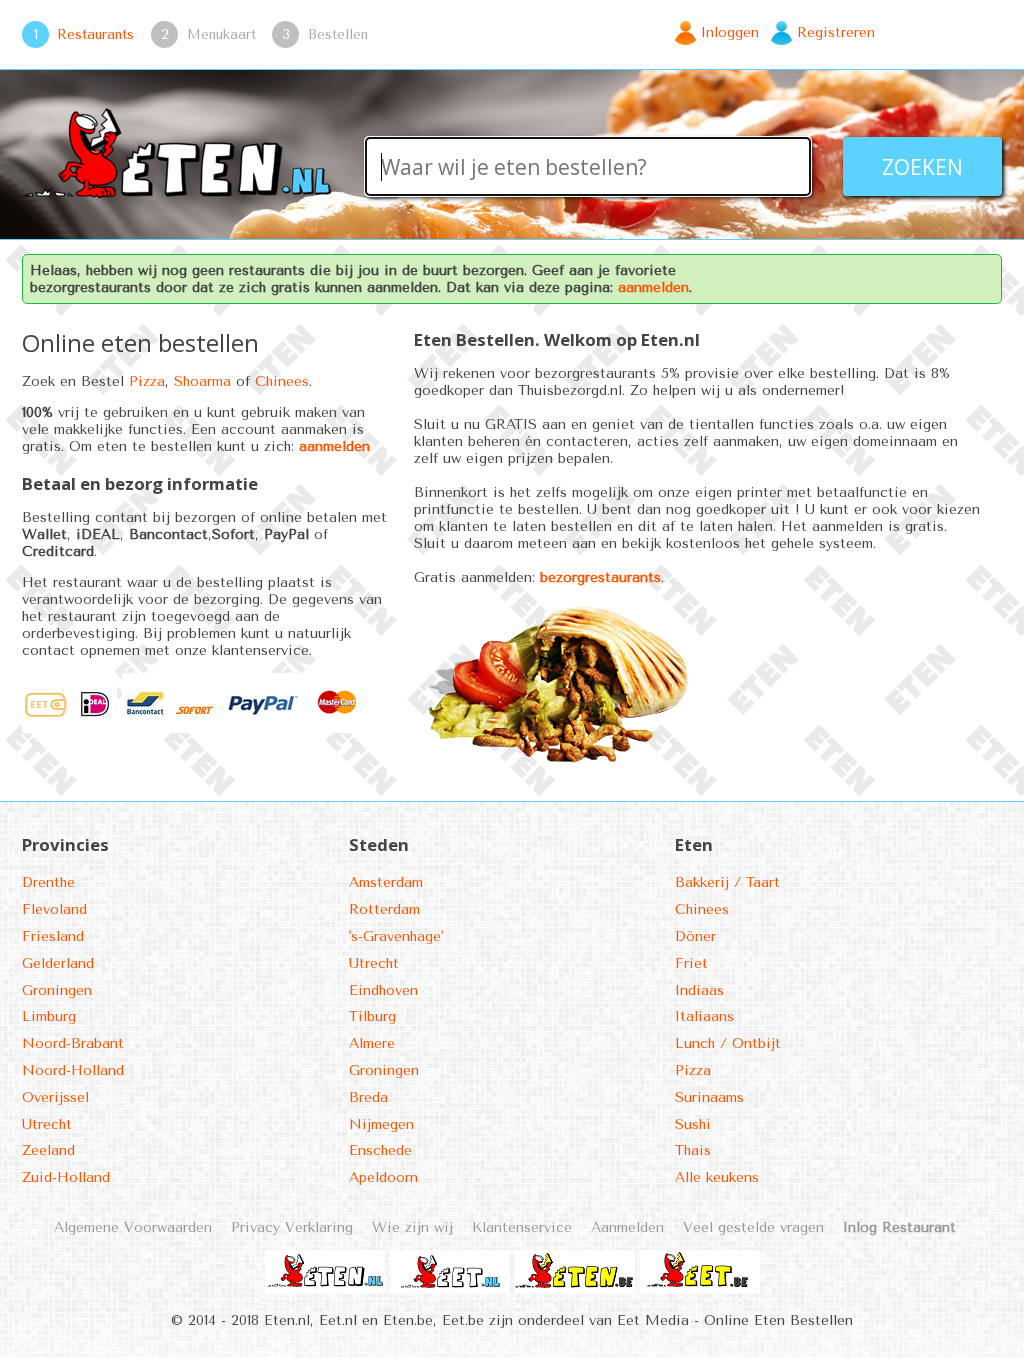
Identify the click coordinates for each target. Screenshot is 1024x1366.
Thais (693, 1150)
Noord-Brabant (73, 1043)
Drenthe (48, 882)
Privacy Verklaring (292, 1227)
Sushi (693, 1124)
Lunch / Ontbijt (728, 1043)
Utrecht (47, 1124)
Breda (368, 1097)
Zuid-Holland (66, 1177)
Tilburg (372, 1016)
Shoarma (202, 381)
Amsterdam (386, 882)
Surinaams (709, 1097)
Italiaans (704, 1016)
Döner (695, 936)
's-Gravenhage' (396, 936)
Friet (691, 963)
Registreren (836, 32)
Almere (372, 1043)
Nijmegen (381, 1124)
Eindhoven (383, 990)
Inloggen (730, 32)
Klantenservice (522, 1227)
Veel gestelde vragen (753, 1227)
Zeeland (48, 1150)
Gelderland (58, 963)
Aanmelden (627, 1227)
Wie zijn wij (412, 1227)
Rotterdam (384, 909)
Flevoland (54, 909)
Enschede (380, 1150)
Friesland (53, 936)
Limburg (49, 1016)
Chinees (282, 381)
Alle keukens (717, 1177)
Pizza (147, 381)
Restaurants (95, 34)
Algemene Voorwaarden (133, 1227)
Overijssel (55, 1097)
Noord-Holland (73, 1070)
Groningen (57, 990)
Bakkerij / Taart (727, 882)
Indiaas (699, 990)
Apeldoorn (383, 1177)
